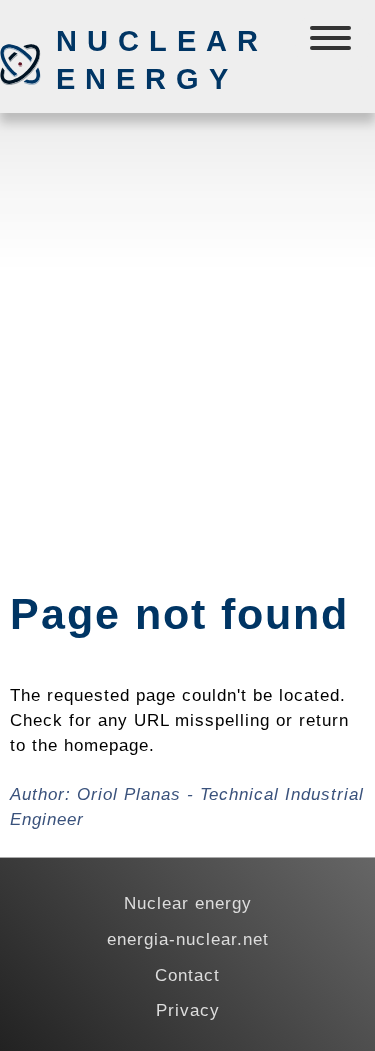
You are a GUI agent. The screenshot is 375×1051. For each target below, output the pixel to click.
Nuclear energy (161, 60)
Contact (187, 975)
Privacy (188, 1010)
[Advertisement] (187, 310)
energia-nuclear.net (188, 939)
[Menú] (332, 42)
